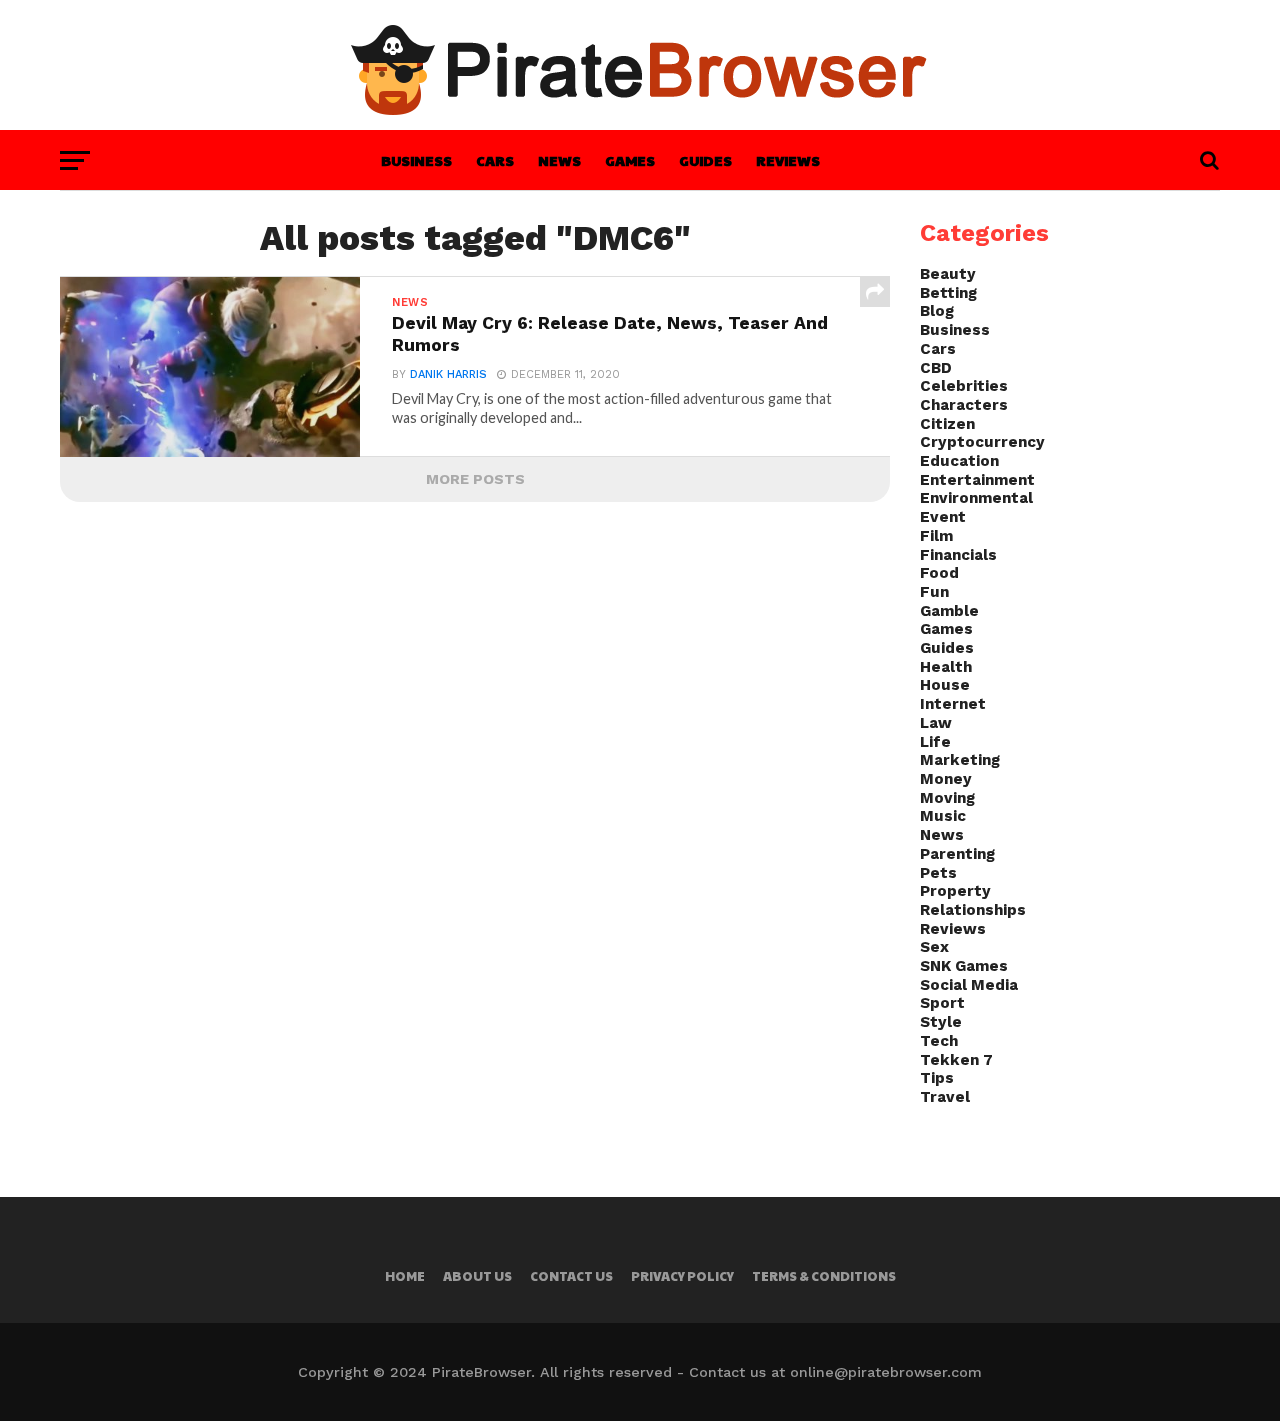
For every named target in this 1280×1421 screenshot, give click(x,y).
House (945, 685)
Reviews (788, 160)
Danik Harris (448, 374)
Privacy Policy (682, 1276)
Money (946, 779)
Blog (937, 311)
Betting (948, 293)
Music (943, 816)
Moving (947, 798)
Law (936, 723)
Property (955, 891)
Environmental (976, 498)
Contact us (571, 1276)
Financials (958, 555)
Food (939, 573)
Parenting (957, 854)
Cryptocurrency (982, 442)
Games (630, 160)
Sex (934, 947)
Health (946, 667)
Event (943, 517)
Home (405, 1276)
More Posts (475, 479)
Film (936, 536)
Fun (934, 592)
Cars (495, 160)
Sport (942, 1003)
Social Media (969, 985)
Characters (964, 405)
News (559, 160)
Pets (938, 873)
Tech (939, 1041)
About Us (477, 1276)
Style (941, 1022)
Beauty (948, 274)
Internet (953, 704)
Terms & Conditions (824, 1276)
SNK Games (964, 966)
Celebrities (964, 386)
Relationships (973, 910)
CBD (936, 368)
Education (959, 461)
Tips (937, 1078)
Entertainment (977, 480)
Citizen (947, 424)
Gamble (949, 611)
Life (935, 742)
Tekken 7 (956, 1060)
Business (416, 160)
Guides (705, 160)
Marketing (960, 760)
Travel (945, 1097)
